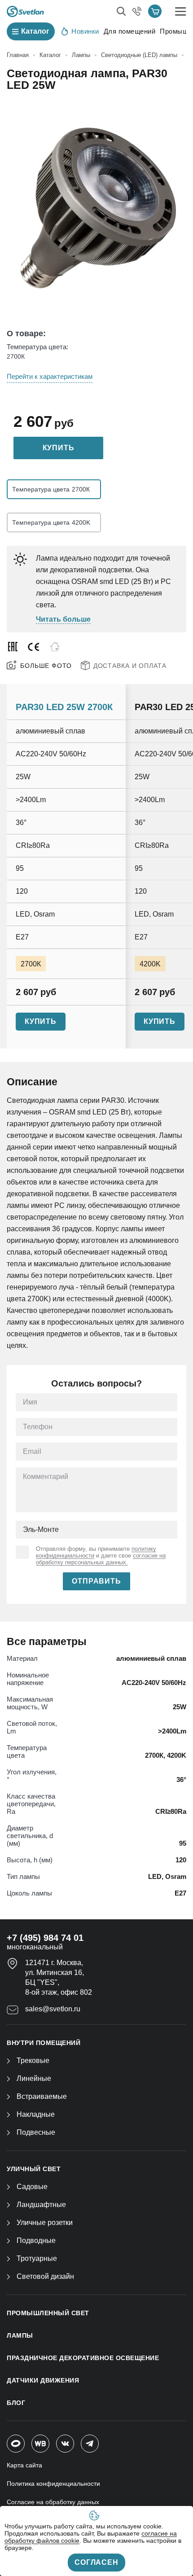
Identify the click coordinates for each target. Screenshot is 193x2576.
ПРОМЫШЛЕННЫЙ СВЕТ (48, 2313)
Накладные (36, 2114)
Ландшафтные (41, 2205)
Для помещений (130, 31)
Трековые (33, 2060)
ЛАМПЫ (20, 2335)
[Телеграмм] (90, 2444)
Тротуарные (37, 2258)
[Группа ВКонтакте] (65, 2444)
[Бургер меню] (181, 11)
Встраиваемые (42, 2096)
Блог (16, 2403)
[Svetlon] (25, 11)
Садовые (32, 2187)
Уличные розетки (45, 2223)
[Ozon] (16, 2444)
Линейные (34, 2078)
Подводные (36, 2240)
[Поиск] (121, 11)
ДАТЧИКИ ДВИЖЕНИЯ (43, 2380)
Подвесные (36, 2132)
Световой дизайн (45, 2276)
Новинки (85, 31)
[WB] (40, 2444)
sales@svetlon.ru (53, 2009)
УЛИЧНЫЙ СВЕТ (34, 2169)
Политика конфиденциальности (53, 2484)
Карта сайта (24, 2465)
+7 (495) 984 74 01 (45, 1938)
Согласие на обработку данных (53, 2502)
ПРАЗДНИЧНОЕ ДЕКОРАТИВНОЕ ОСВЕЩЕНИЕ (83, 2358)
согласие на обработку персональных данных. (101, 1559)
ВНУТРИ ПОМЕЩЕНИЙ (44, 2043)
